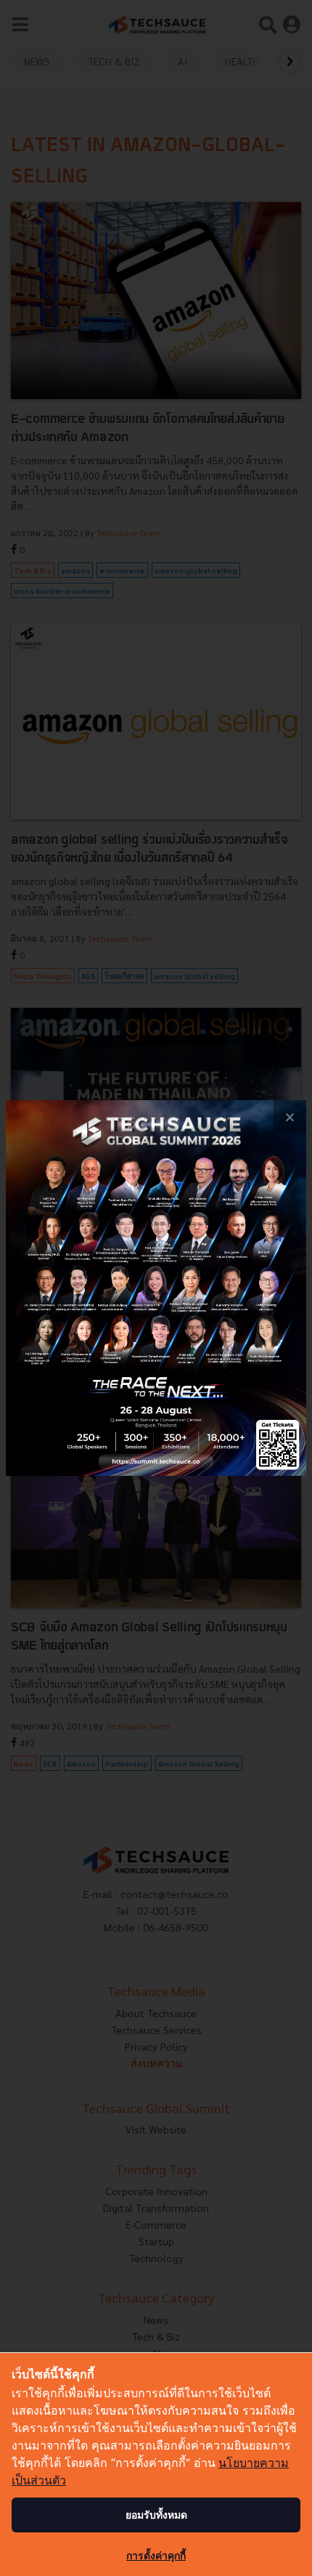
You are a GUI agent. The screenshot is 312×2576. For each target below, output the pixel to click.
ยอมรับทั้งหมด (156, 2515)
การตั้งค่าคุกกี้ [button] (156, 2555)
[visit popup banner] (156, 1288)
